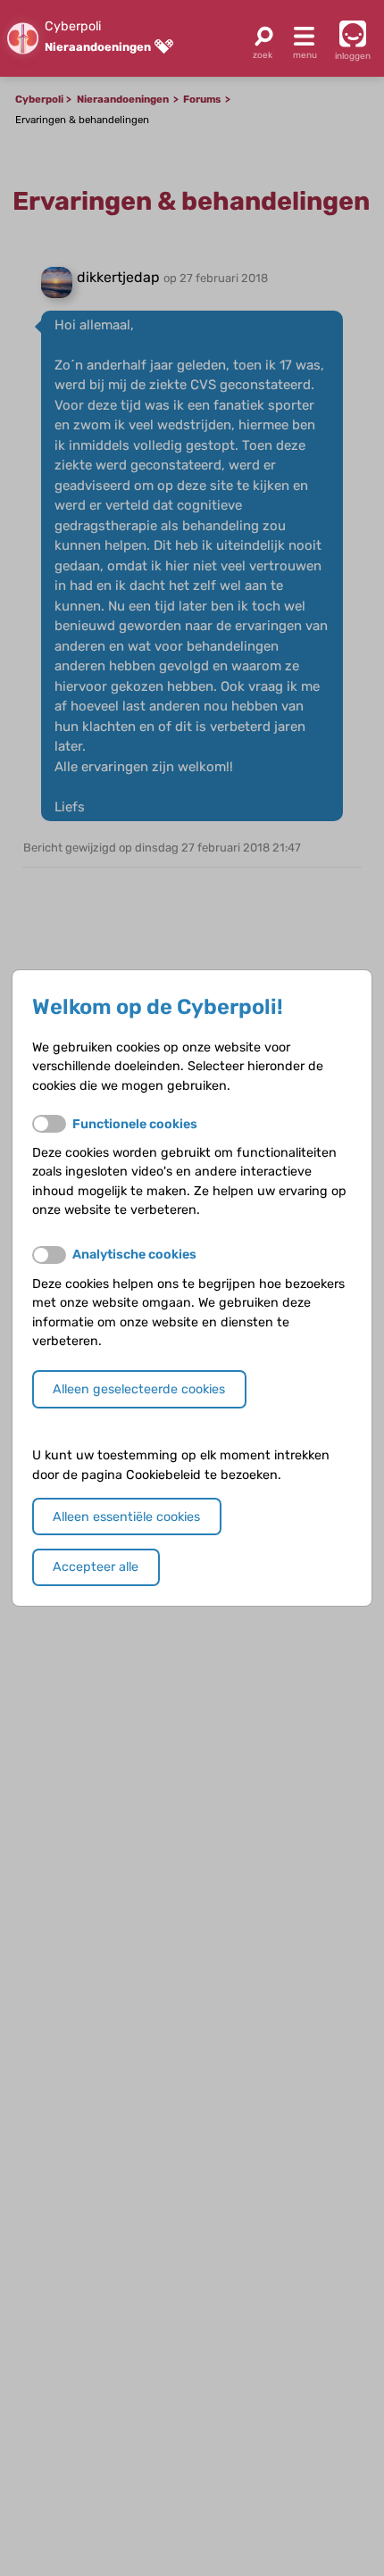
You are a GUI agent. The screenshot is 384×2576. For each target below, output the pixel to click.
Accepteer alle (96, 1567)
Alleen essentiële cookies (126, 1517)
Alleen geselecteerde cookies (139, 1389)
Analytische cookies (134, 1255)
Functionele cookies (135, 1124)
